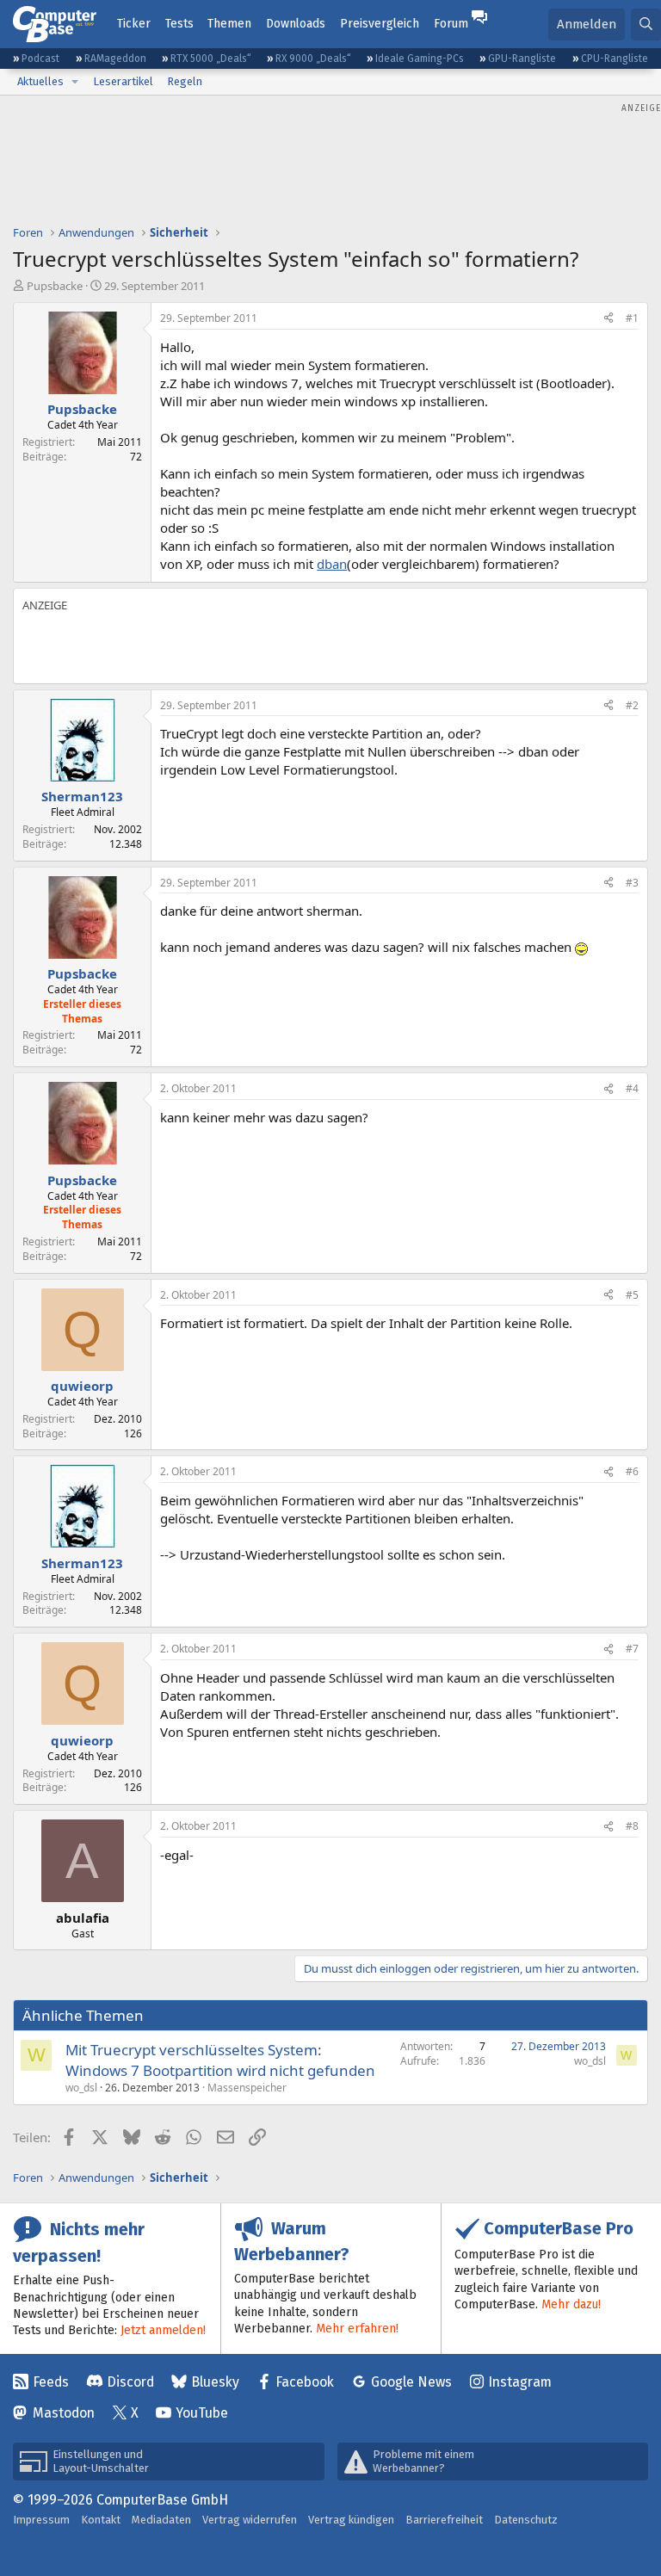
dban (332, 564)
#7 (632, 1649)
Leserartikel (123, 81)
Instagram (520, 2382)
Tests (179, 24)
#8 (632, 1826)
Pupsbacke (55, 286)
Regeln (185, 81)
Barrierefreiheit (444, 2520)
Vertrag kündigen (351, 2520)
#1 (632, 318)
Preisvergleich (380, 24)
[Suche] (646, 25)
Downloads (296, 24)
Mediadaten (161, 2520)
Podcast (40, 59)
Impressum (41, 2520)
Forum (451, 24)
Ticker (134, 24)
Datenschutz (526, 2520)
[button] (75, 82)
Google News (411, 2382)
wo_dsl (81, 2088)
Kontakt (101, 2520)
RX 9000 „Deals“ (313, 59)
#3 (632, 883)
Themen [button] (229, 24)
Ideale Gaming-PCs (420, 59)
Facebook (305, 2382)
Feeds (51, 2382)
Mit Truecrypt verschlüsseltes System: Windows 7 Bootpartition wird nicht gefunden (220, 2060)
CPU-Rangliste (615, 59)
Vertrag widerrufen (250, 2520)
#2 (632, 705)
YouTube (202, 2413)
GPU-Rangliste (522, 59)
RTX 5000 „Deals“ (211, 59)
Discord (130, 2382)
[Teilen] (608, 319)
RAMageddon (115, 59)
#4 (632, 1088)
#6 (632, 1471)
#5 (632, 1295)
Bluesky (215, 2382)
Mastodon (64, 2413)
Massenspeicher (247, 2088)
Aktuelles (40, 81)
